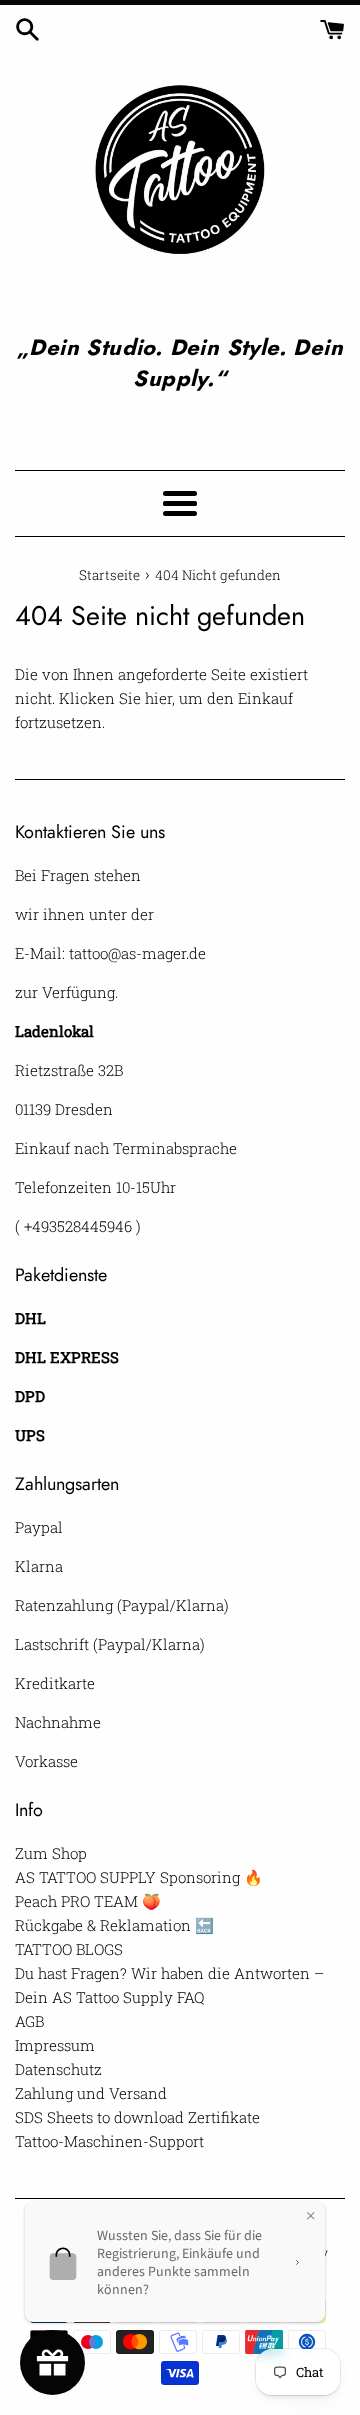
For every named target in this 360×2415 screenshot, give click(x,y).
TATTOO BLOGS (69, 1949)
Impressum (55, 2045)
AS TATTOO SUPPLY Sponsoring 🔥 (139, 1877)
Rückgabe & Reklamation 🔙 (114, 1925)
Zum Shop (51, 1853)
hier (158, 698)
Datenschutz (58, 2069)
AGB (29, 2021)
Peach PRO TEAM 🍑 (88, 1901)
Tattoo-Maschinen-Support (109, 2141)
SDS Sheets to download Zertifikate (137, 2117)
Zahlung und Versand (91, 2093)
